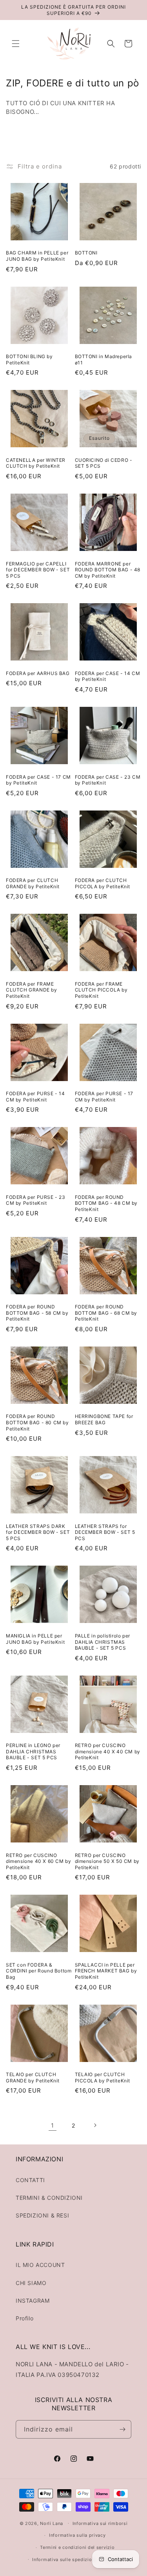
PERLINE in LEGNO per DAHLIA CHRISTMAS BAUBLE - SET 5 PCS (33, 1751)
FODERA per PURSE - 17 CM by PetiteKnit (104, 1097)
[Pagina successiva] (95, 2125)
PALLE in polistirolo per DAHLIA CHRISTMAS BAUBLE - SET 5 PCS (103, 1642)
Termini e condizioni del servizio (77, 2547)
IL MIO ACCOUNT (40, 2265)
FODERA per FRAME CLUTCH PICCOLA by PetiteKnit (101, 990)
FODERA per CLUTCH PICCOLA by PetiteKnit (103, 883)
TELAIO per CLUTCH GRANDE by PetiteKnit (33, 2077)
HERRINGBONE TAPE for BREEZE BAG (104, 1419)
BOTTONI (86, 253)
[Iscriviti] (122, 2429)
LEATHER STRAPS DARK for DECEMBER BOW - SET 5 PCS (38, 1532)
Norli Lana (52, 2523)
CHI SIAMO (31, 2283)
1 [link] (53, 2125)
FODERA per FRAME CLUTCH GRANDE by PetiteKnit (32, 990)
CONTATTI (30, 2180)
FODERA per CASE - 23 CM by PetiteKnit (108, 780)
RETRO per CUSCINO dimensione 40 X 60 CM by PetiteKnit (38, 1861)
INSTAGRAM (33, 2301)
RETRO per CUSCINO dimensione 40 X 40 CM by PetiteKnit (108, 1751)
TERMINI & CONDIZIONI (49, 2198)
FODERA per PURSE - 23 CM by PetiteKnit (36, 1200)
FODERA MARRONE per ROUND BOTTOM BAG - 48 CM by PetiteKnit (108, 570)
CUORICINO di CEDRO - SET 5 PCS (104, 463)
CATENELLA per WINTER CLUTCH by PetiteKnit (36, 463)
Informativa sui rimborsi (100, 2523)
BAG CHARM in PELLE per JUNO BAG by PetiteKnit (37, 256)
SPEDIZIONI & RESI (42, 2215)
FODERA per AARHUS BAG (38, 673)
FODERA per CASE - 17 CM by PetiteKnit (38, 780)
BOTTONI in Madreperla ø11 (104, 360)
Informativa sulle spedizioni (64, 2560)
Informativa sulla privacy (77, 2535)
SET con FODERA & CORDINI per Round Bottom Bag (39, 1971)
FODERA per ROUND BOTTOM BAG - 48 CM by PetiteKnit (106, 1203)
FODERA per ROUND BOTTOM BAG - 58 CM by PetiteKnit (37, 1313)
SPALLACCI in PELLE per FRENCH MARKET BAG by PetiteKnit (106, 1971)
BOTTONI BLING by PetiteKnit (29, 360)
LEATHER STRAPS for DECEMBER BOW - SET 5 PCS (105, 1532)
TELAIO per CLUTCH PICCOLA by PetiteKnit (103, 2077)
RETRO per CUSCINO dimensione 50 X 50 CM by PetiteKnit (107, 1861)
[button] (16, 44)
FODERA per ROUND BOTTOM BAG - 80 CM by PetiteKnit (37, 1422)
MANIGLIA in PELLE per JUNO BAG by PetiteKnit (35, 1639)
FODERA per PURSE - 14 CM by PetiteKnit (35, 1097)
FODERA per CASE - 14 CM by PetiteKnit (108, 676)
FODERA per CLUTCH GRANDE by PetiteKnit (33, 883)
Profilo (24, 2318)
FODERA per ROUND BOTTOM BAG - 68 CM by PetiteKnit (106, 1313)
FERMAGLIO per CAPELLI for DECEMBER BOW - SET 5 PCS (38, 570)
